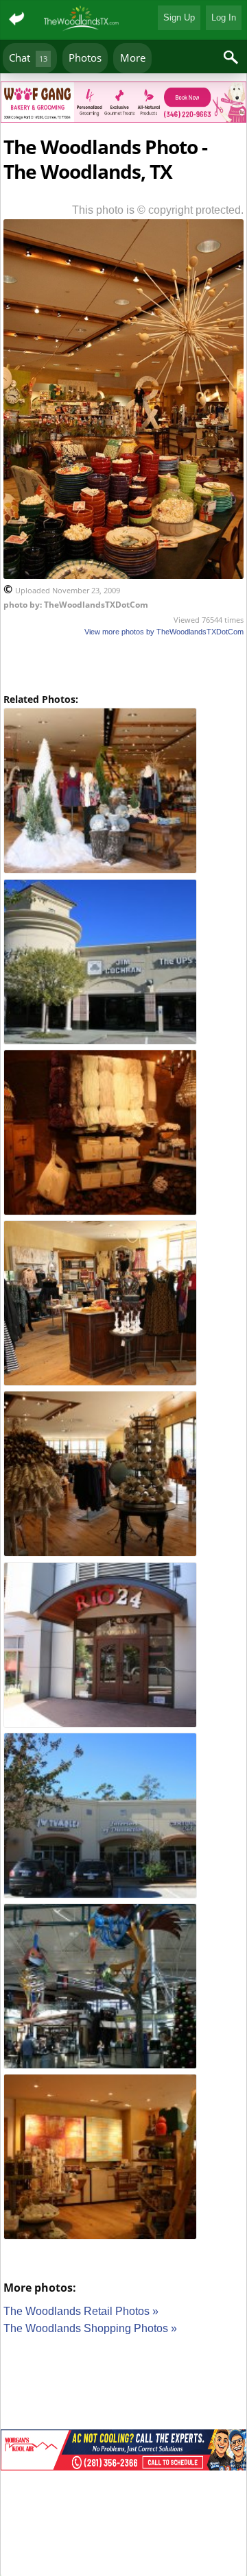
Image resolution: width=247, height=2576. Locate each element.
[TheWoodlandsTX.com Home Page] (82, 20)
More (133, 58)
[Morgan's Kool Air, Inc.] (123, 2452)
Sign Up (179, 17)
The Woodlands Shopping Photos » (90, 2328)
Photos (85, 58)
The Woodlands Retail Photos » (81, 2311)
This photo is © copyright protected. (158, 210)
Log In (224, 17)
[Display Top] (123, 77)
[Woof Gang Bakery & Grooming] (123, 104)
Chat (28, 58)
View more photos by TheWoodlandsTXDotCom (164, 632)
